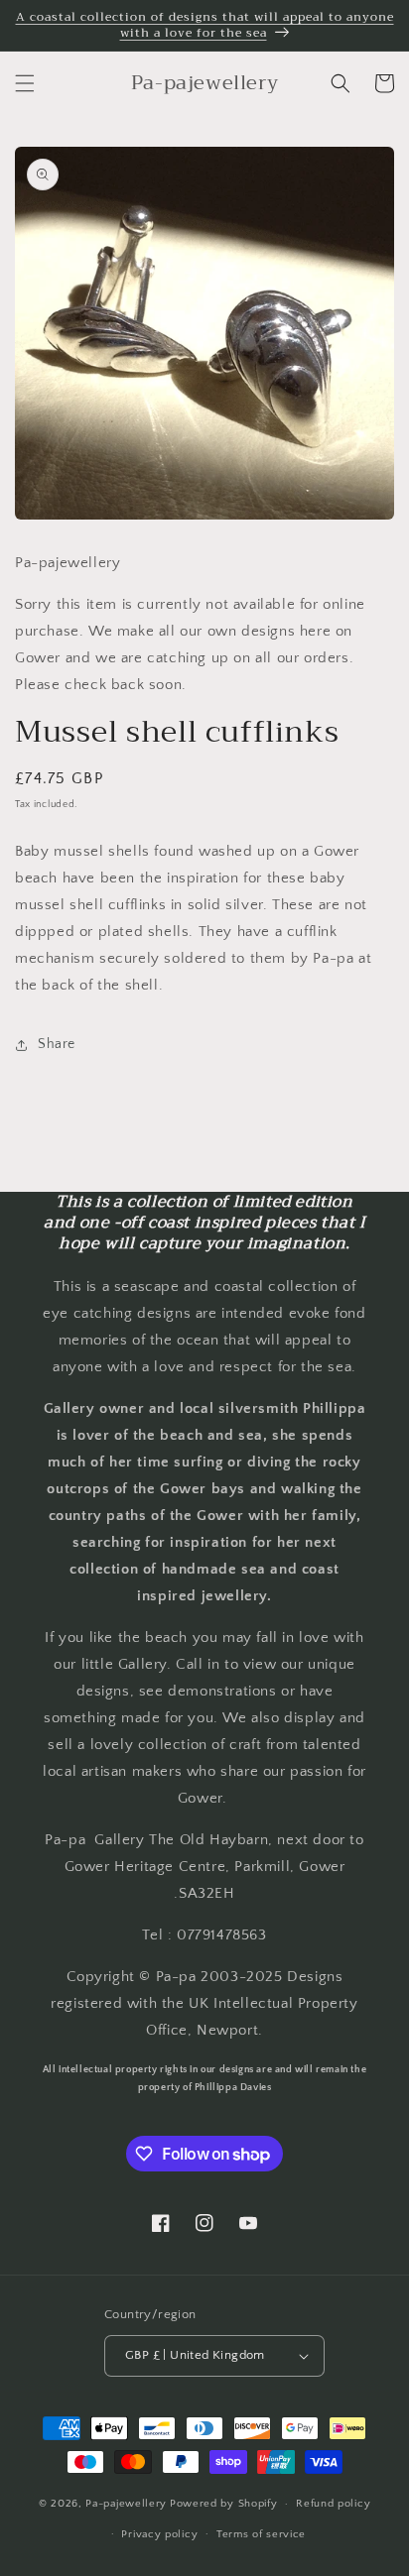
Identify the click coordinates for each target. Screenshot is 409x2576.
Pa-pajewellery (126, 2504)
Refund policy (333, 2504)
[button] (25, 83)
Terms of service (261, 2534)
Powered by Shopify (224, 2504)
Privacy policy (159, 2534)
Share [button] (57, 1044)
